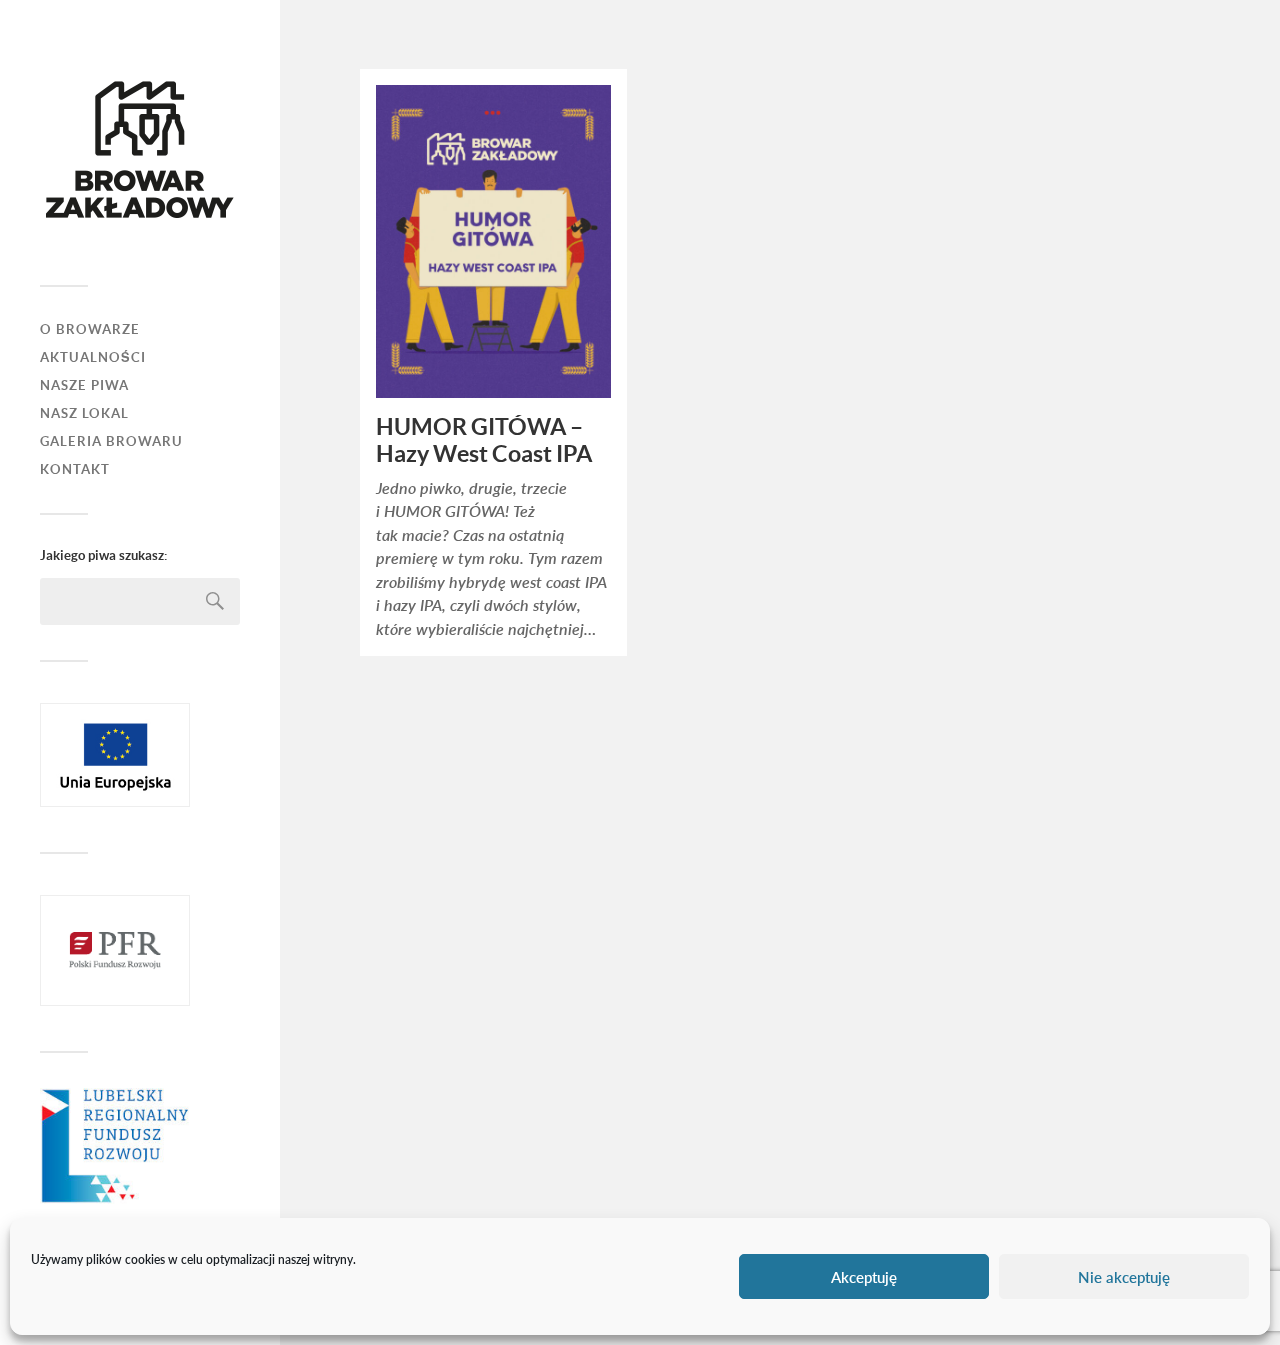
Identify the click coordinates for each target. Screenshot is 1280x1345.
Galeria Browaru (111, 441)
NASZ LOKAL (84, 413)
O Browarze (90, 329)
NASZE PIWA (84, 385)
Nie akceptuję (1124, 1277)
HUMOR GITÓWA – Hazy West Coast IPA (484, 440)
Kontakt (75, 469)
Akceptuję (864, 1277)
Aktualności (93, 357)
